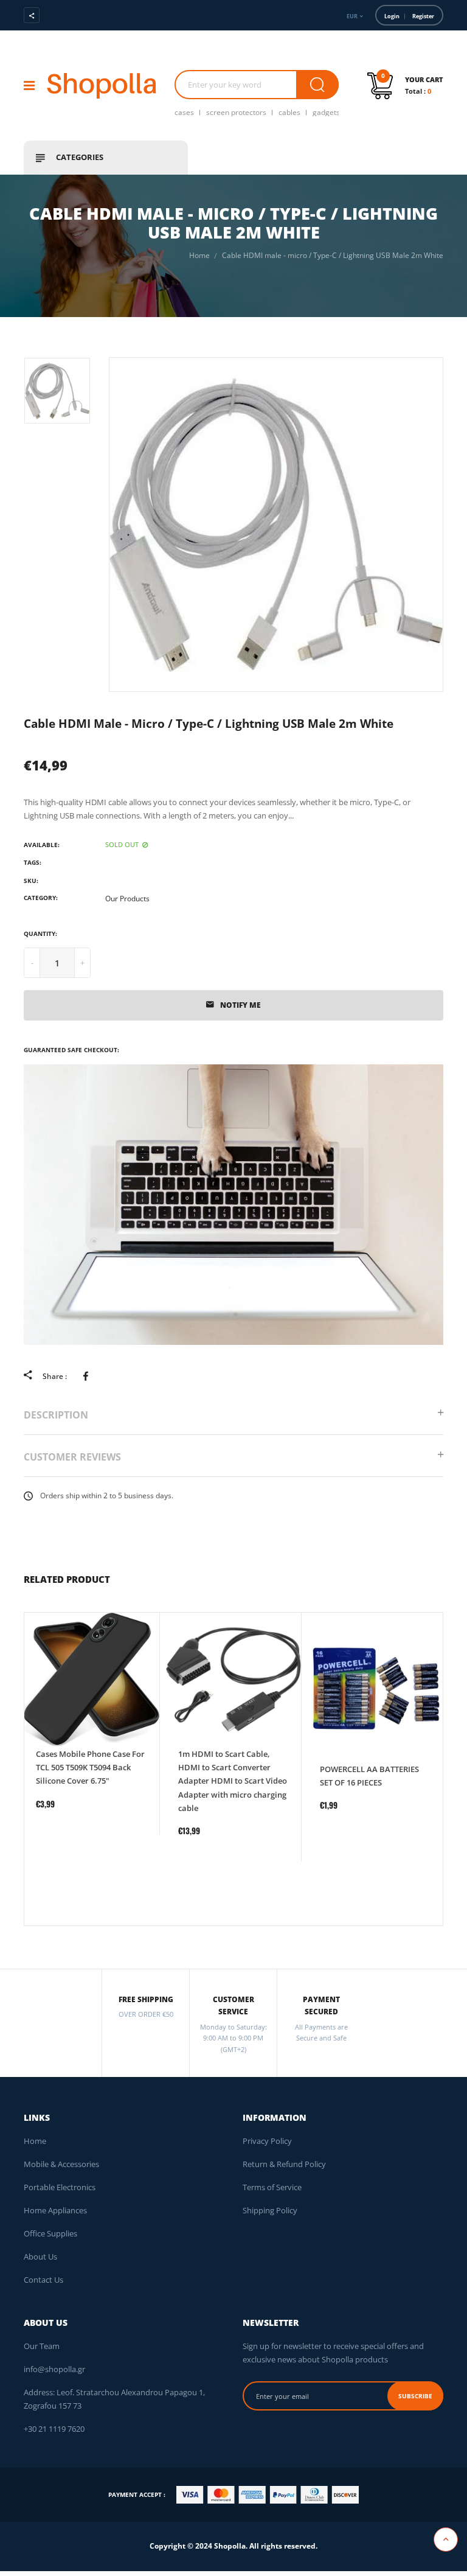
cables (289, 112)
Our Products (127, 899)
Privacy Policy (267, 2141)
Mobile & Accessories (61, 2164)
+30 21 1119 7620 (54, 2429)
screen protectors (236, 112)
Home (35, 2141)
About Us (40, 2257)
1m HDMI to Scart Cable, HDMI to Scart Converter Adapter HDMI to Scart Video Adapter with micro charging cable (233, 1781)
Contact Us (43, 2280)
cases (184, 112)
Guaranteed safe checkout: (71, 1050)
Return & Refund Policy (284, 2164)
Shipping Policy (270, 2210)
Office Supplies (50, 2233)
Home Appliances (55, 2210)
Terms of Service (272, 2187)
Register (423, 16)
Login (392, 16)
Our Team (42, 2346)
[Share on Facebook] (88, 1375)
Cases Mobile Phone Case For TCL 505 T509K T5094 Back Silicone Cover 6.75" (90, 1767)
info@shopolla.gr (54, 2369)
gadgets (326, 112)
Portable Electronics (60, 2187)
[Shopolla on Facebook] (67, 15)
